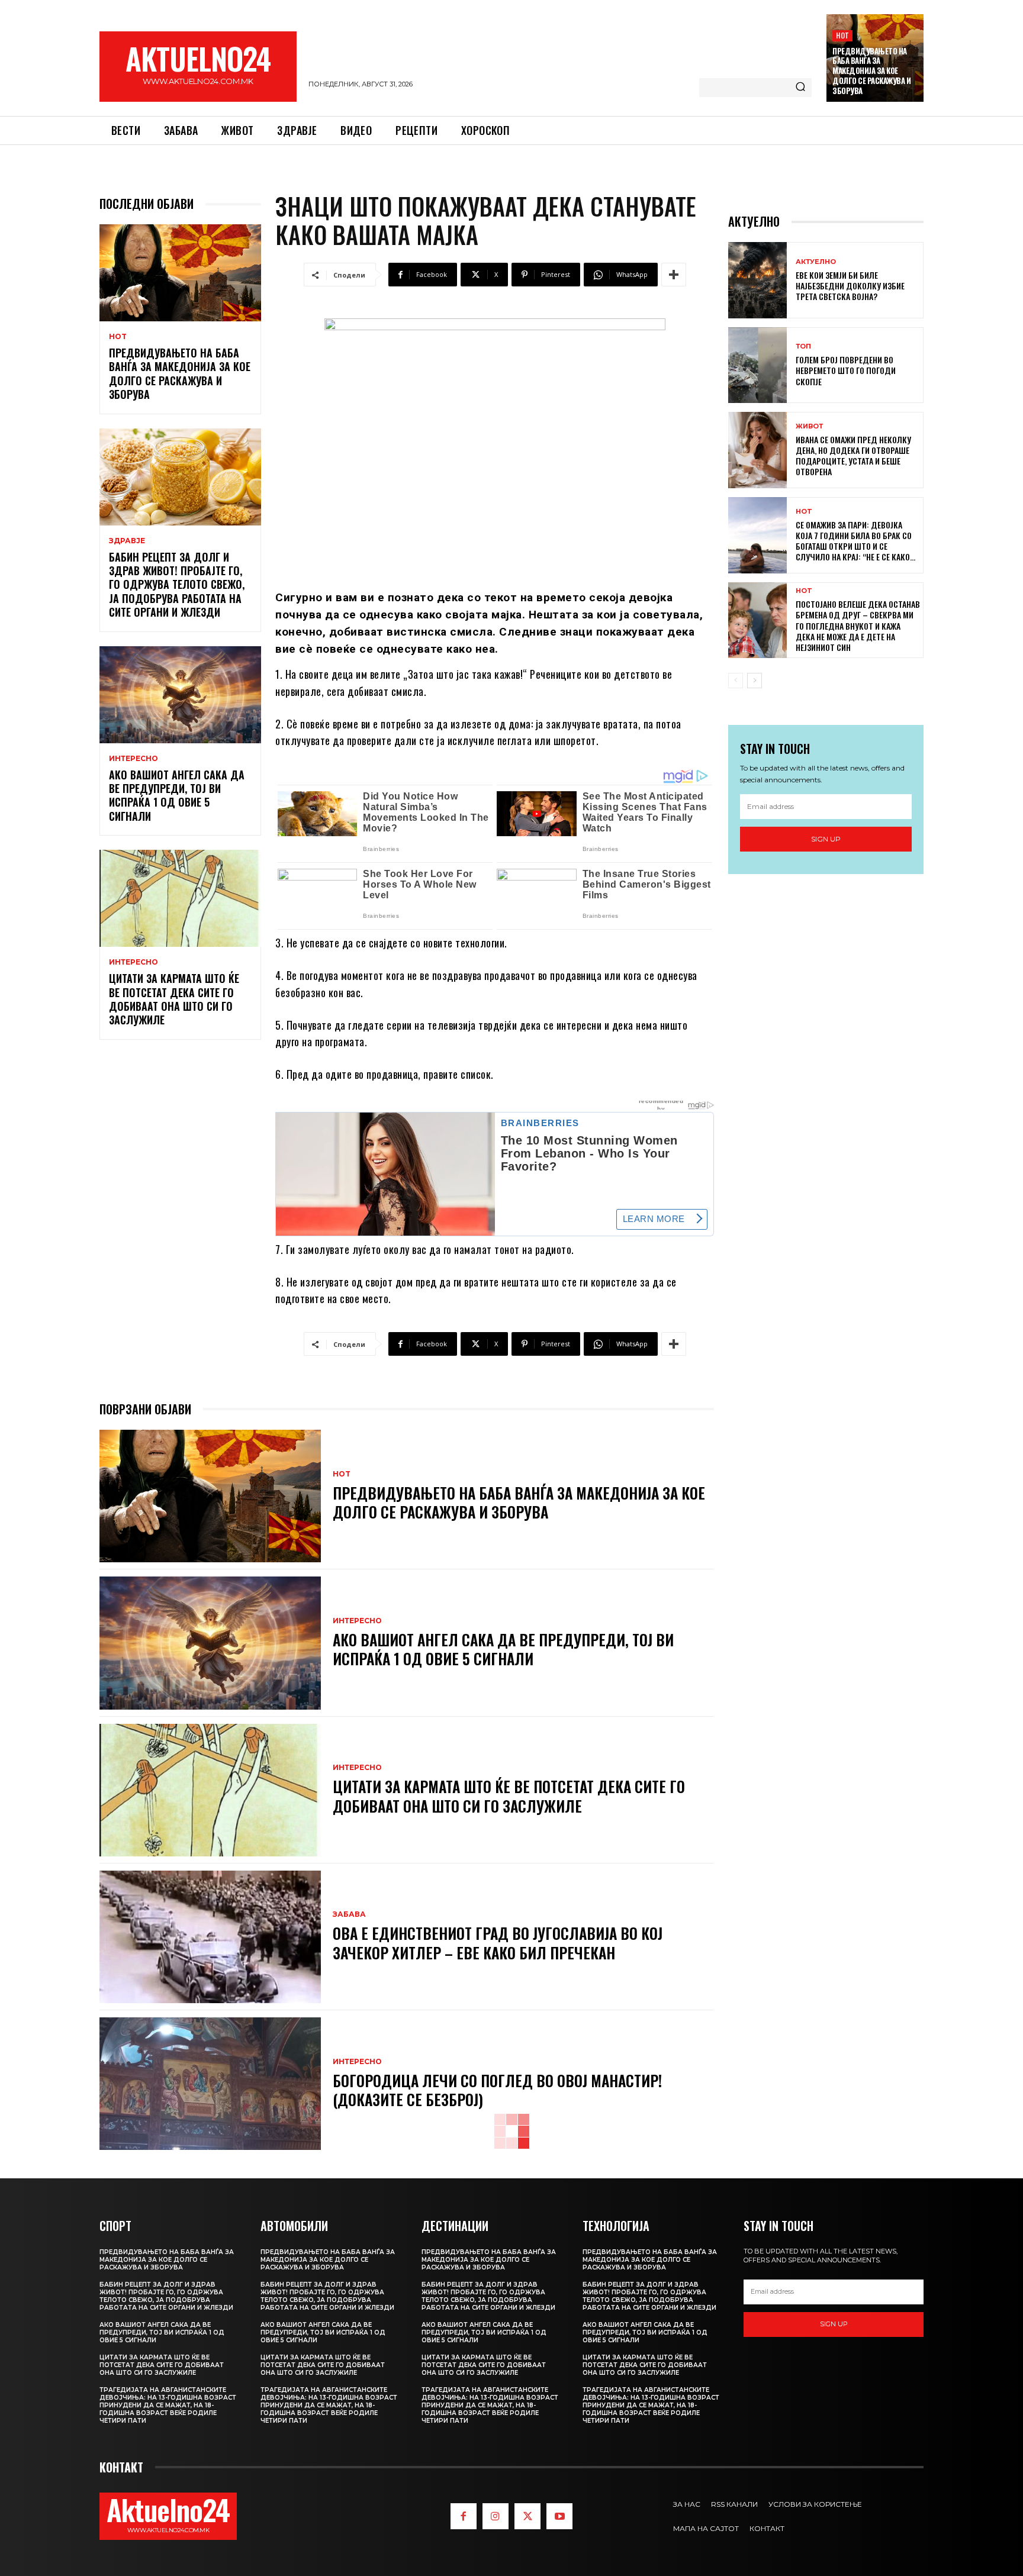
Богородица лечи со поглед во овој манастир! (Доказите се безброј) (497, 2090)
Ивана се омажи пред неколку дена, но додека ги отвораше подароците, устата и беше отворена (853, 456)
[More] (674, 275)
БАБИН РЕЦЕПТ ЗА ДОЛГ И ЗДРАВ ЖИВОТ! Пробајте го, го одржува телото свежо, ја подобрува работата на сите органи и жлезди (177, 585)
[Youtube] (559, 2516)
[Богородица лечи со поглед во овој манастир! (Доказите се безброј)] (210, 2084)
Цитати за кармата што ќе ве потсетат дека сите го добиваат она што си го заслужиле (174, 999)
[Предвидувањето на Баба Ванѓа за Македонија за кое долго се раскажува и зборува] (180, 273)
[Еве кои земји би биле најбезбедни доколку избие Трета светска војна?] (757, 280)
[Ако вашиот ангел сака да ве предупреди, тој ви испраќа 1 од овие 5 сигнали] (180, 695)
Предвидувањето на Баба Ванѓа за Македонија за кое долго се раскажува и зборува (871, 71)
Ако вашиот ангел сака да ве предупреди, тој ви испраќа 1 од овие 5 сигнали (177, 795)
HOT (842, 35)
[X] (527, 2516)
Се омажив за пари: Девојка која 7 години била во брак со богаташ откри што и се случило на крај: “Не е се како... (855, 541)
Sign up (826, 839)
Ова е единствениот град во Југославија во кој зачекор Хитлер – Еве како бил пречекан (498, 1943)
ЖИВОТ (809, 426)
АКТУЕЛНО (816, 262)
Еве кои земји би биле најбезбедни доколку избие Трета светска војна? (850, 286)
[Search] (800, 88)
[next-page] (755, 681)
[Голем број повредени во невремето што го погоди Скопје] (757, 365)
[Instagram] (496, 2516)
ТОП (803, 346)
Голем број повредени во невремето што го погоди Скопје (846, 370)
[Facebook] (464, 2516)
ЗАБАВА (349, 1914)
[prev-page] (736, 681)
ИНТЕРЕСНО (133, 759)
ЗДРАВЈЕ (127, 541)
